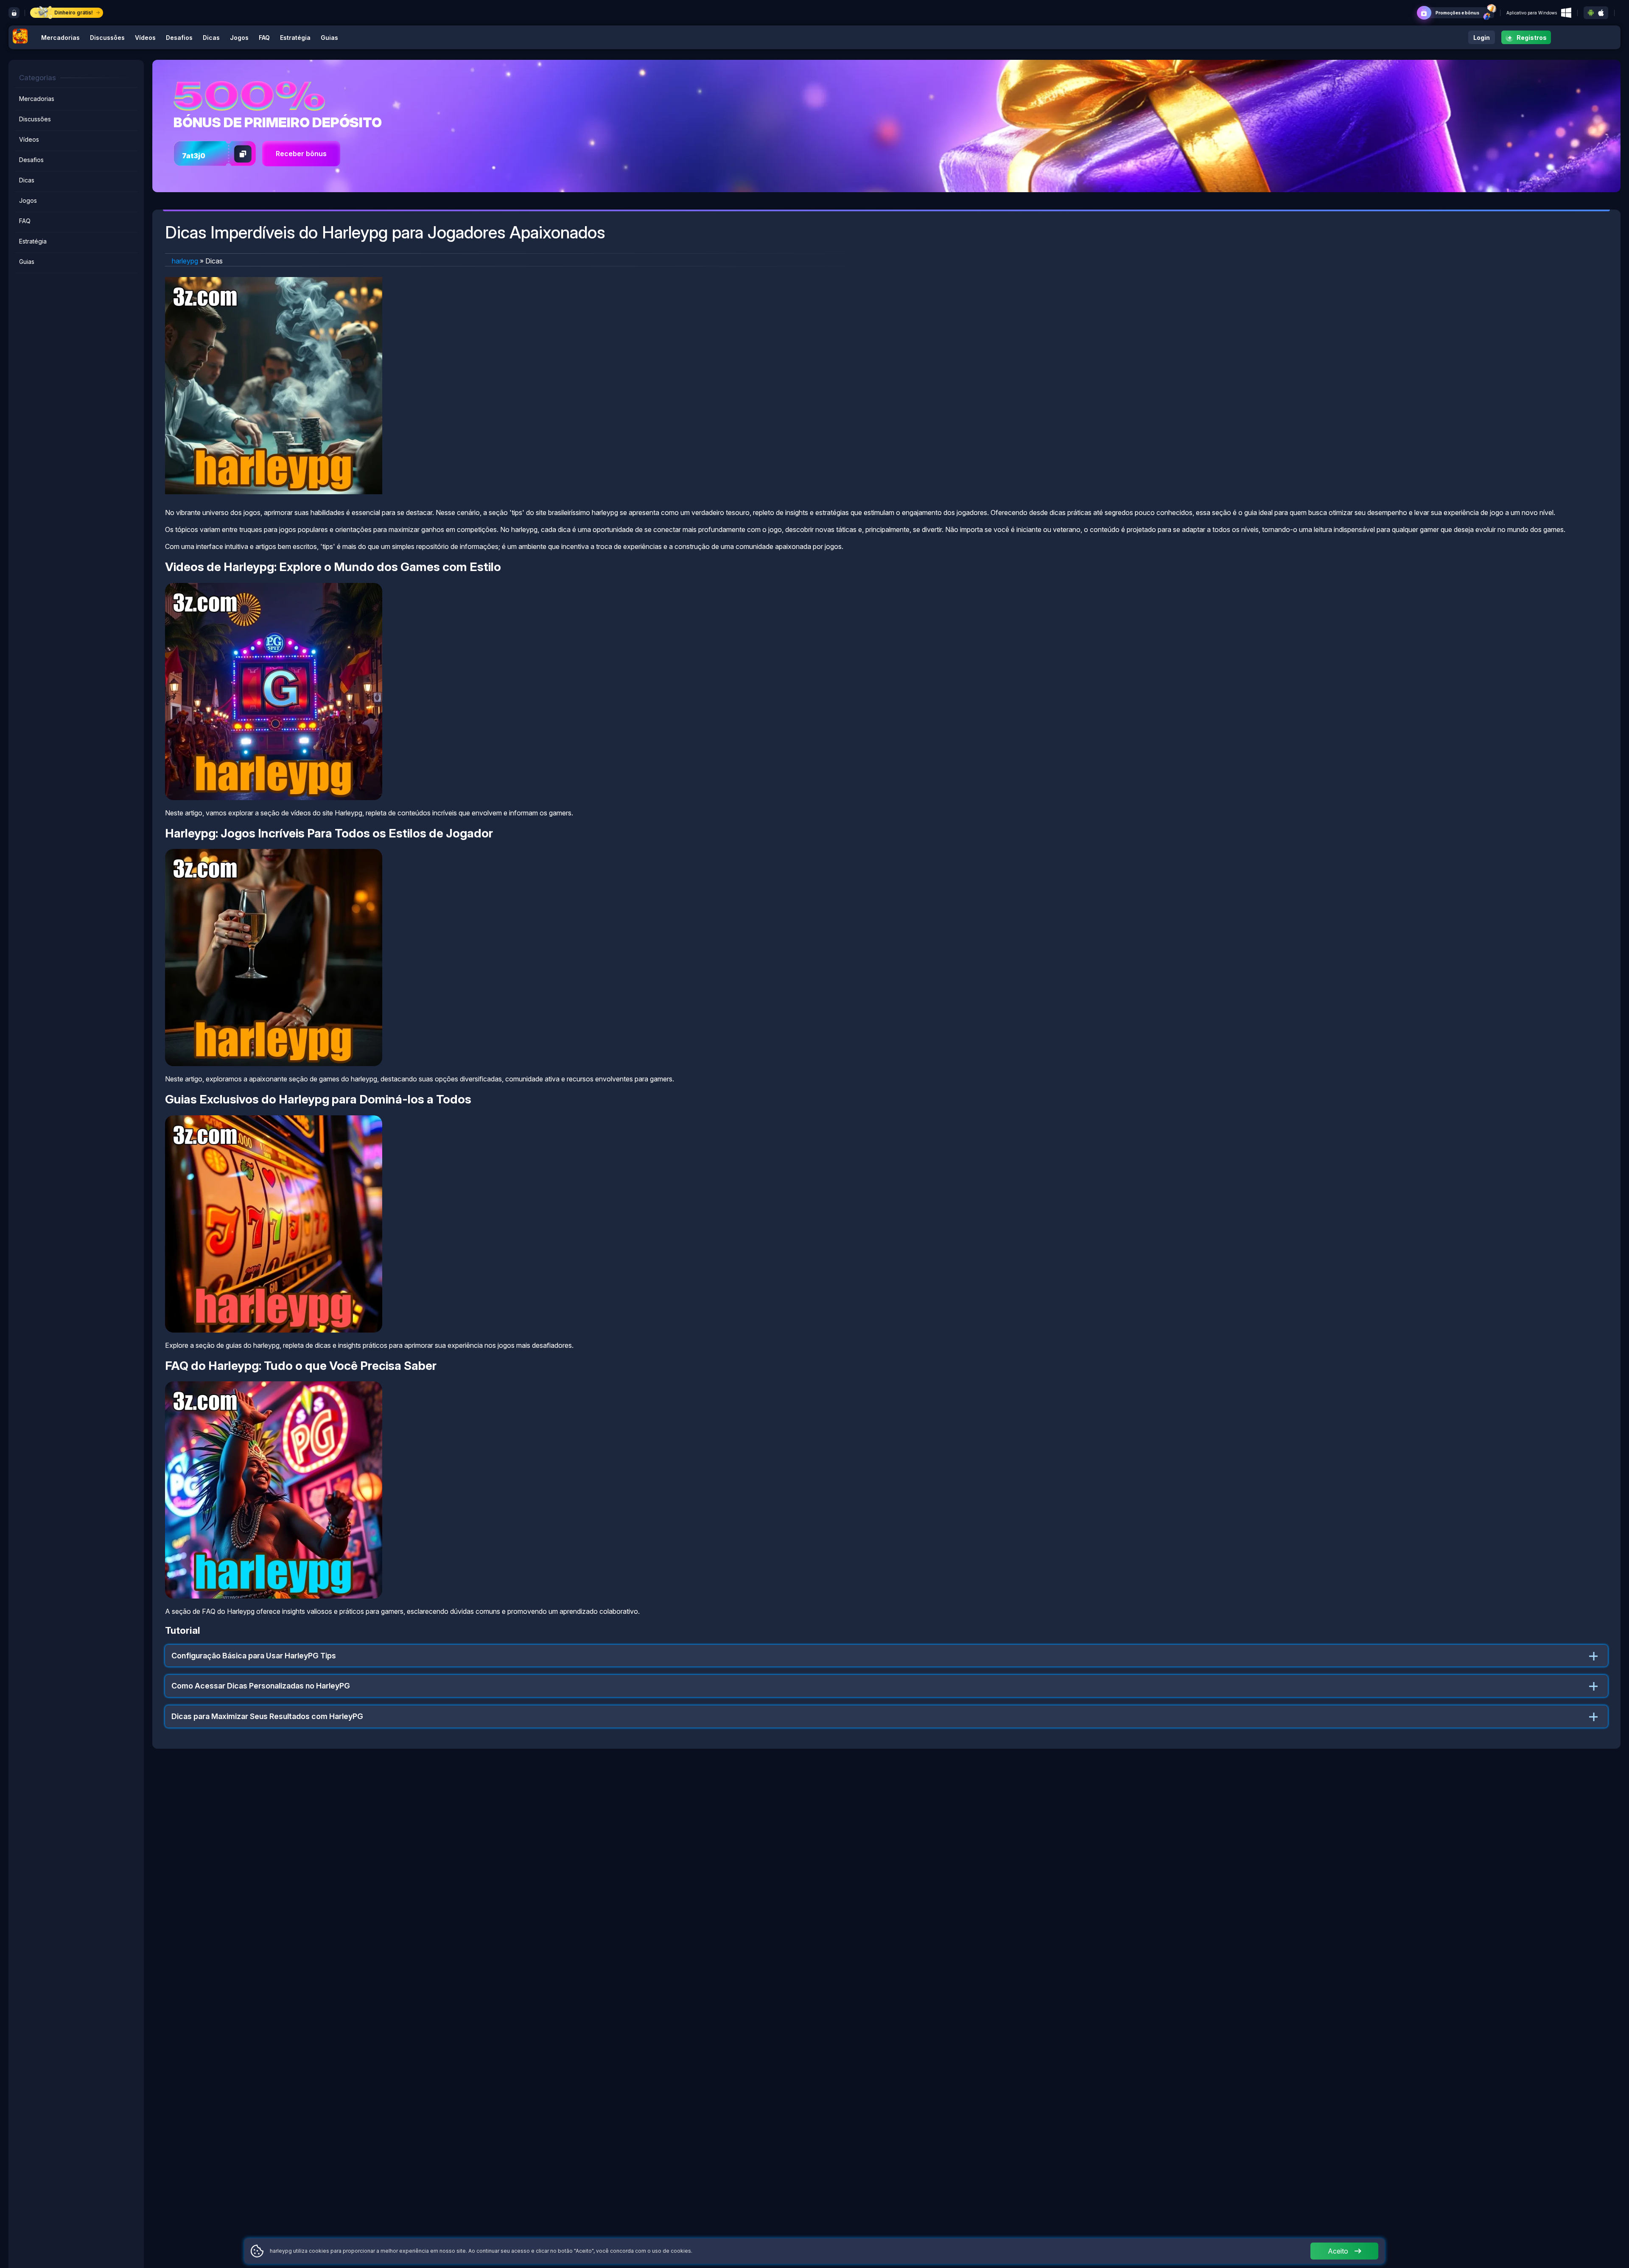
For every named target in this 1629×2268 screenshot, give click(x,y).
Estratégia (295, 38)
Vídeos (145, 38)
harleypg (185, 261)
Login (1482, 38)
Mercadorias (60, 38)
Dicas (211, 38)
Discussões (107, 38)
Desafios (179, 38)
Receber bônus (301, 154)
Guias (329, 38)
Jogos (239, 38)
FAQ (264, 38)
